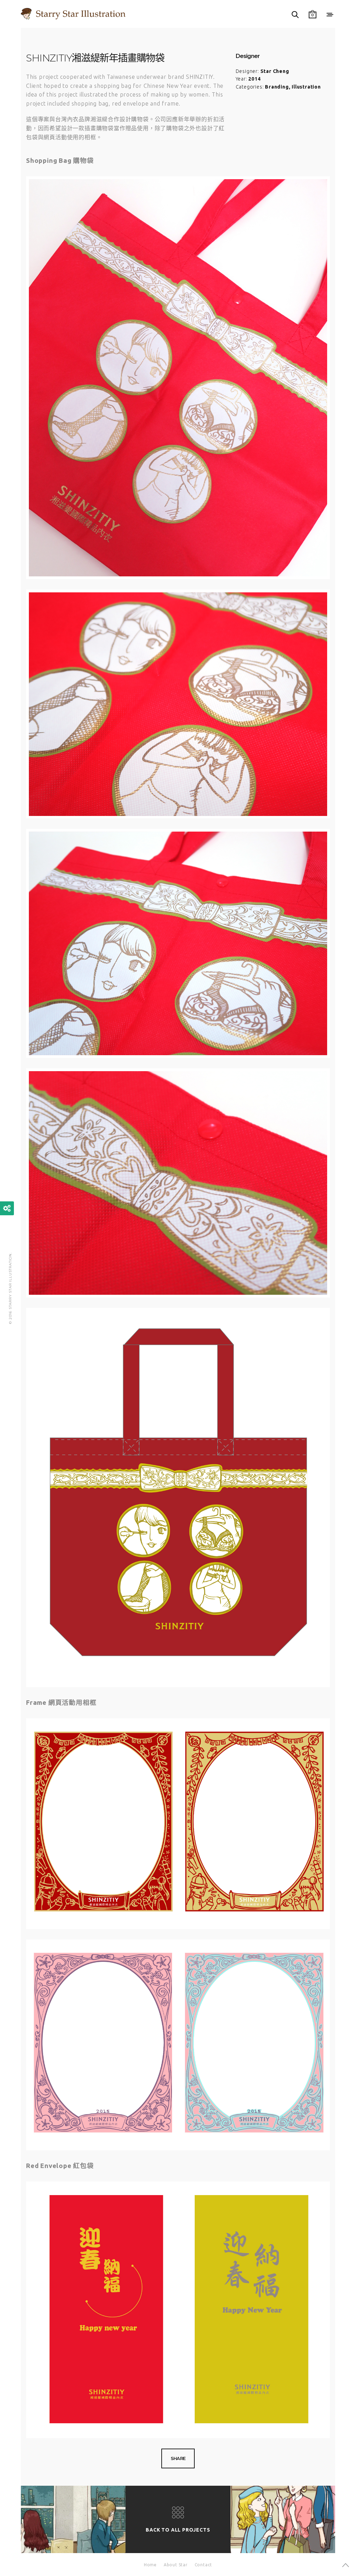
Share (178, 2458)
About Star (176, 2565)
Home (150, 2565)
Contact (204, 2565)
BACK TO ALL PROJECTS (178, 2530)
